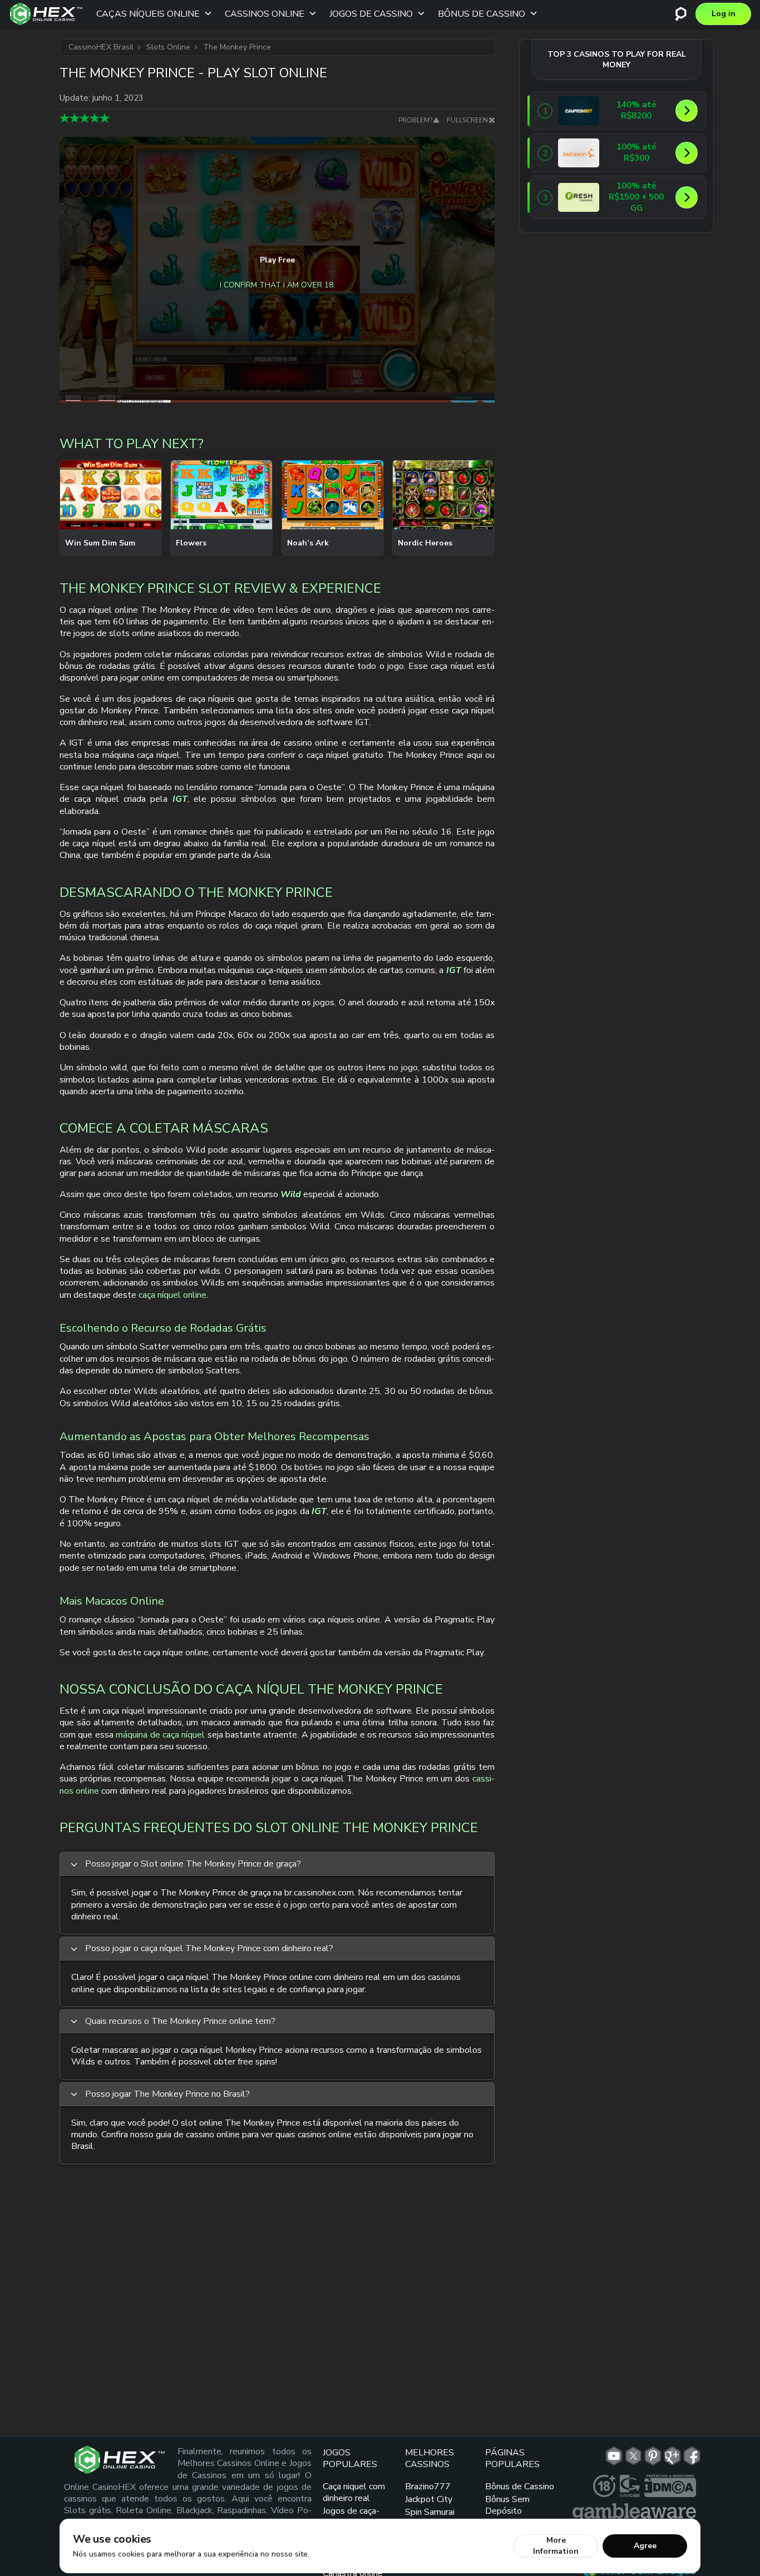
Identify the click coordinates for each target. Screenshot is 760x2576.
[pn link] (653, 2456)
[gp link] (672, 2456)
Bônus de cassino (482, 14)
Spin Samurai (430, 2512)
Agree (645, 2546)
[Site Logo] (46, 14)
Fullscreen (467, 120)
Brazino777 (428, 2486)
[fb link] (692, 2456)
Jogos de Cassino (371, 14)
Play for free (111, 507)
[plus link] (604, 2486)
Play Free (277, 260)
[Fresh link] (579, 197)
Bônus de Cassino (520, 2486)
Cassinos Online (265, 14)
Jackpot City (429, 2499)
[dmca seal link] (670, 2486)
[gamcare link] (630, 2486)
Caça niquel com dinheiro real (354, 2492)
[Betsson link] (579, 153)
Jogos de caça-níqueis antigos (352, 2517)
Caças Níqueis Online (148, 14)
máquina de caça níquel (160, 1735)
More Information (556, 2546)
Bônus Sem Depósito (507, 2505)
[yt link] (614, 2456)
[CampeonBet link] (579, 111)
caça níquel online (172, 1295)
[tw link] (633, 2456)
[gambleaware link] (634, 2513)
